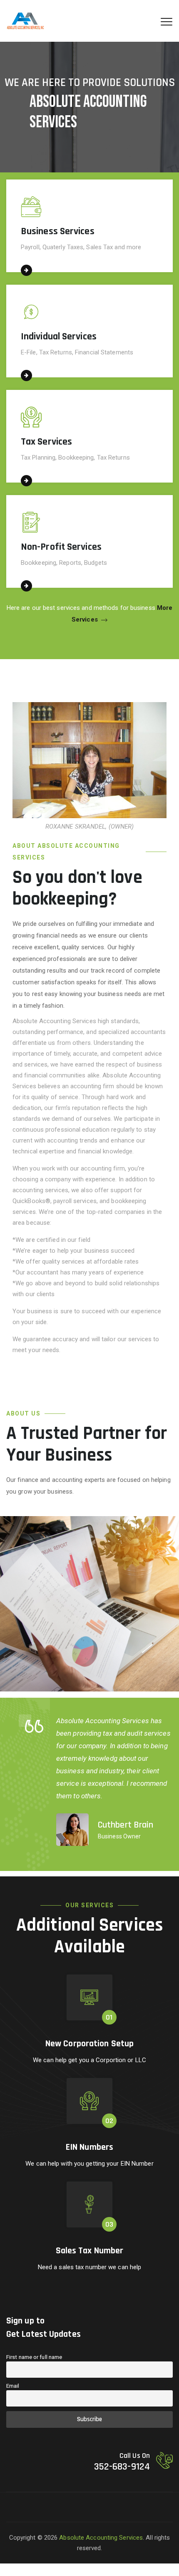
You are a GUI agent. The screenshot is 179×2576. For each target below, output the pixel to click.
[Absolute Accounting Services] (25, 21)
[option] (96, 1780)
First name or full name (34, 2357)
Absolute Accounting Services (101, 2538)
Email (13, 2386)
